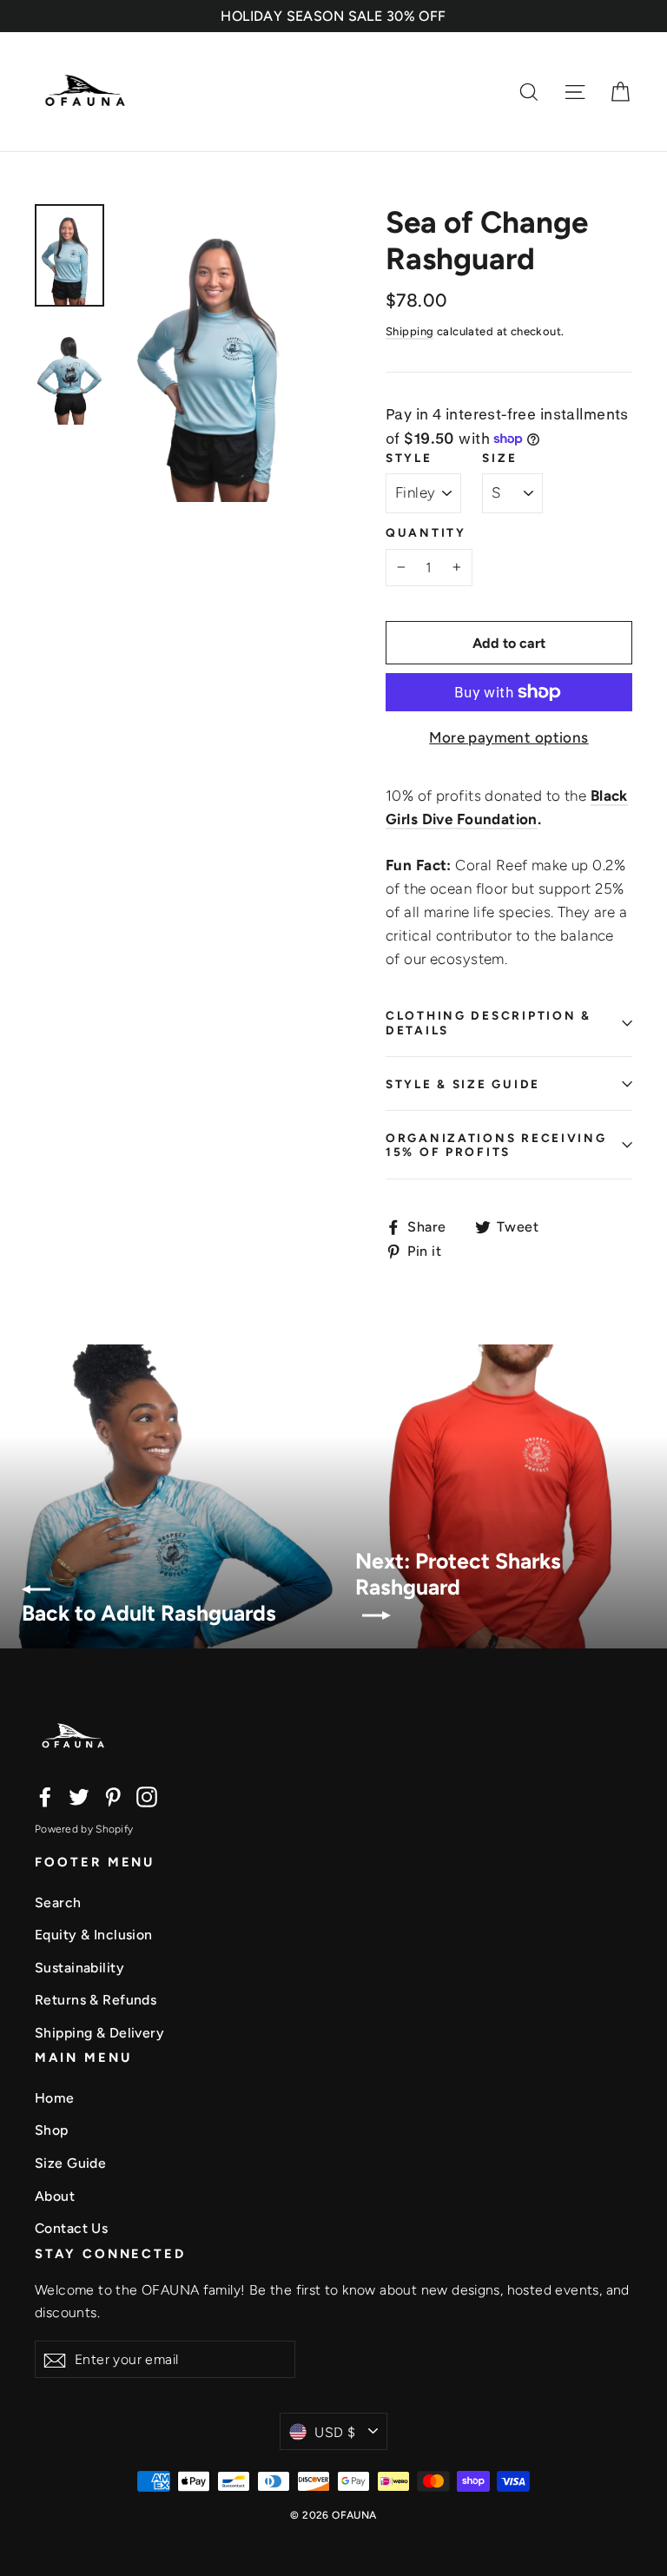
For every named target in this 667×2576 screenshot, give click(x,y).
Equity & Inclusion (94, 1935)
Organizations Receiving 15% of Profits (496, 1145)
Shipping (409, 331)
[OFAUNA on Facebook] (45, 1796)
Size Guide (70, 2163)
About (55, 2196)
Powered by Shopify (84, 1829)
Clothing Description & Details (489, 1022)
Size (499, 458)
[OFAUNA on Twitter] (79, 1796)
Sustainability (79, 1968)
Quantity (426, 532)
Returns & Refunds (96, 2000)
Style (409, 458)
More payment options (509, 737)
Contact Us (71, 2228)
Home (55, 2098)
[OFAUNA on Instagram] (147, 1796)
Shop (52, 2130)
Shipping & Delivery (99, 2033)
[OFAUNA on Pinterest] (113, 1796)
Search (58, 1902)
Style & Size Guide (463, 1084)
